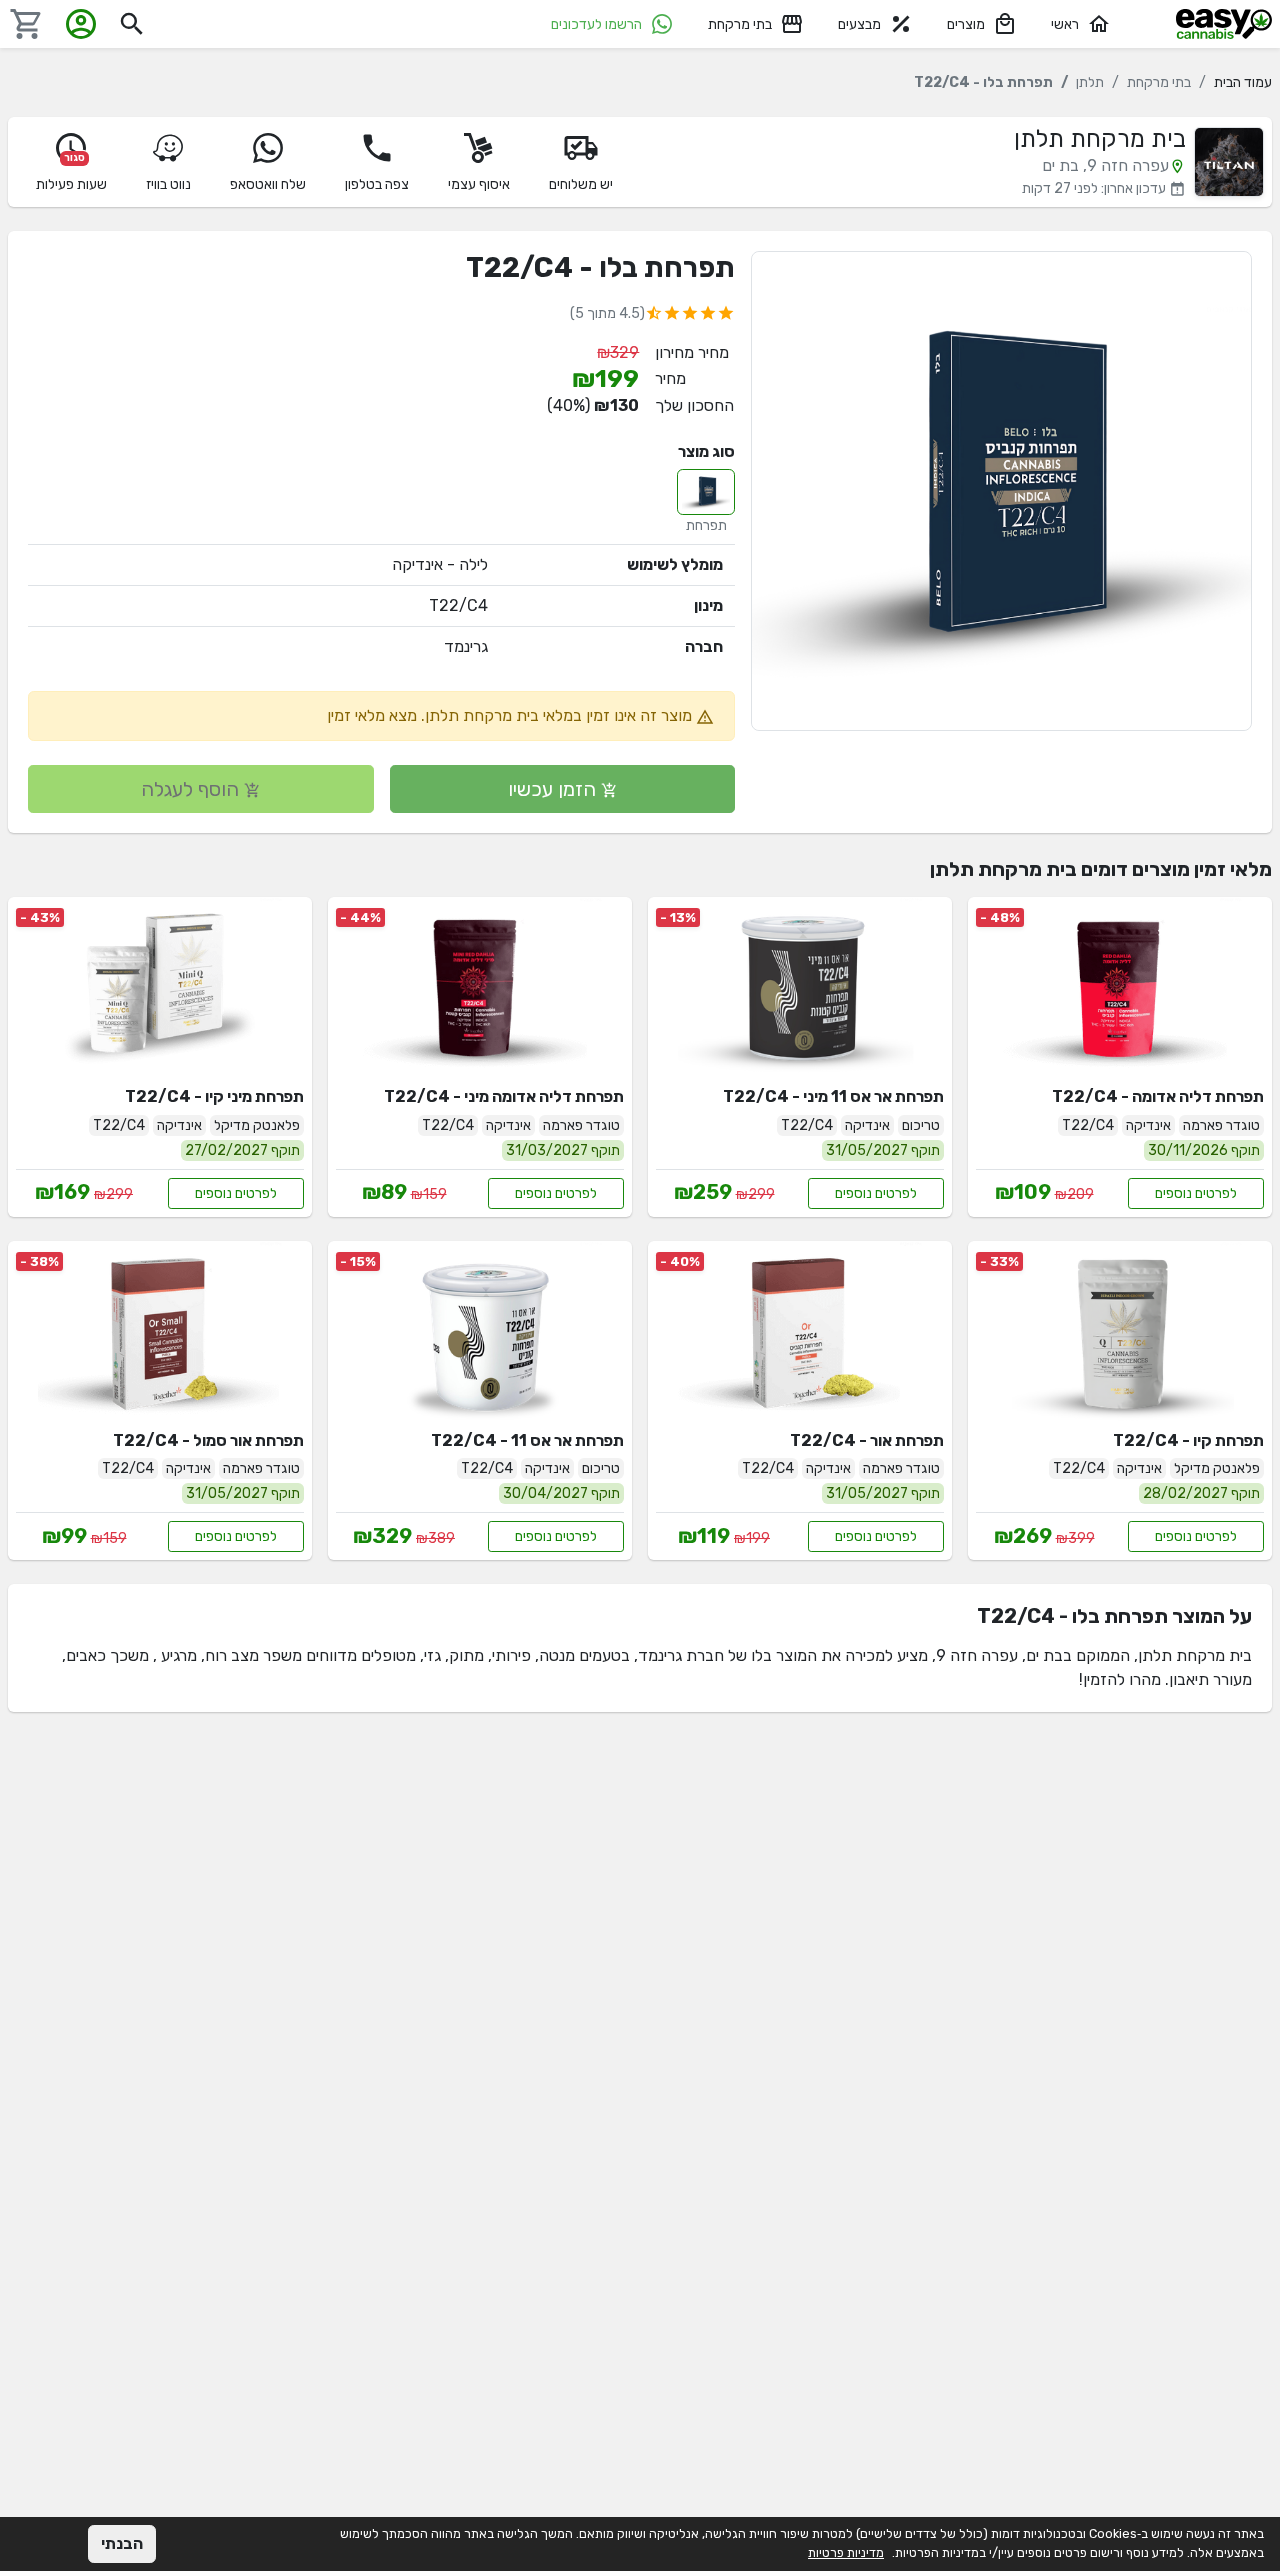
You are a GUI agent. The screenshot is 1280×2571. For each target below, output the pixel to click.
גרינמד (466, 646)
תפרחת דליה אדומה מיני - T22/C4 (504, 1096)
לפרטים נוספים (1196, 1193)
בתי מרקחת (740, 24)
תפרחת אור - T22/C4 (867, 1440)
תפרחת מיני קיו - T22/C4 (214, 1096)
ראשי (1065, 24)
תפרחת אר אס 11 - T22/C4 (527, 1440)
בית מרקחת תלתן (1100, 139)
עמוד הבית (1243, 82)
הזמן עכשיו (554, 789)
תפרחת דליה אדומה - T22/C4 (1158, 1096)
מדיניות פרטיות (846, 2552)
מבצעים (859, 24)
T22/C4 (458, 605)
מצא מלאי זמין (372, 715)
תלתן (1090, 82)
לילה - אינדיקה (440, 564)
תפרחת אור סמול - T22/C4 (208, 1440)
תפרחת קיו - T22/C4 (1188, 1440)
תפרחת (706, 525)
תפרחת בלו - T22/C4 (600, 267)
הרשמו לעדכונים (596, 24)
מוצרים (966, 24)
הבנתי (122, 2543)
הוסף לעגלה (192, 789)
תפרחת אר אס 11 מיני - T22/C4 (833, 1096)
